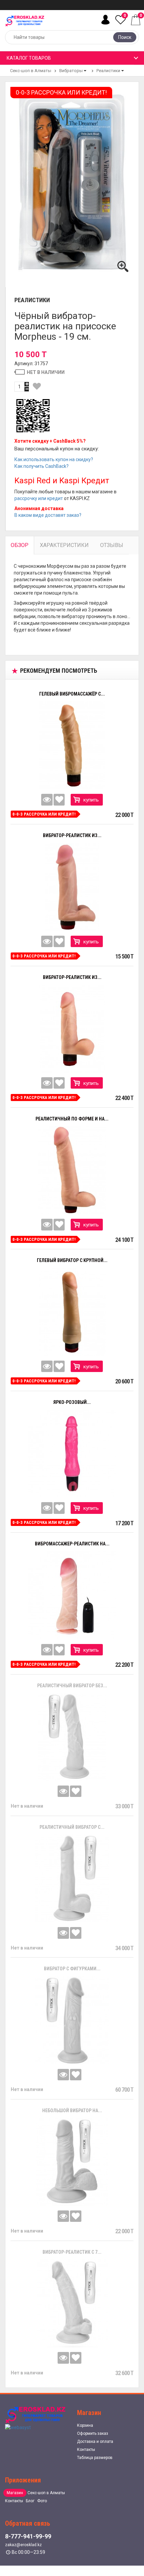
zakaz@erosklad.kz (23, 2545)
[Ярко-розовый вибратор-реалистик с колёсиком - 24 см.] (72, 1454)
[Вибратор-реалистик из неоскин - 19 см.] (72, 887)
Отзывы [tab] (112, 545)
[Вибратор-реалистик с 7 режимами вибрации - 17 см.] (72, 2303)
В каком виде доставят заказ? (48, 515)
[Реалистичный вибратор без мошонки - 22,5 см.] (72, 1737)
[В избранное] (37, 386)
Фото (42, 2501)
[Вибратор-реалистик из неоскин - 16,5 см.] (72, 1029)
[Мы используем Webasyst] (18, 2427)
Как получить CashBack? (42, 466)
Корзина (85, 2425)
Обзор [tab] (20, 545)
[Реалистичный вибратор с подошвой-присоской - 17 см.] (72, 1878)
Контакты (86, 2450)
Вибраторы (71, 71)
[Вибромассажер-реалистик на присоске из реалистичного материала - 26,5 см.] (72, 1595)
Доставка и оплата (95, 2442)
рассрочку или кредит (39, 498)
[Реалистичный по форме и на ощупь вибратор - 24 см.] (72, 1170)
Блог (30, 2501)
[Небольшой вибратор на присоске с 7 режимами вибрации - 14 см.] (72, 2162)
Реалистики (108, 71)
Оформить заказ (93, 2433)
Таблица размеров (95, 2458)
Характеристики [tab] (64, 545)
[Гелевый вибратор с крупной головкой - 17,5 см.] (72, 1312)
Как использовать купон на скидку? (54, 459)
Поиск (125, 37)
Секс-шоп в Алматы (31, 71)
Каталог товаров (29, 58)
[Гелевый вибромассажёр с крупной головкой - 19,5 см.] (72, 745)
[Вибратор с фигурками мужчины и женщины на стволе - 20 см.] (72, 2020)
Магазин (15, 2493)
